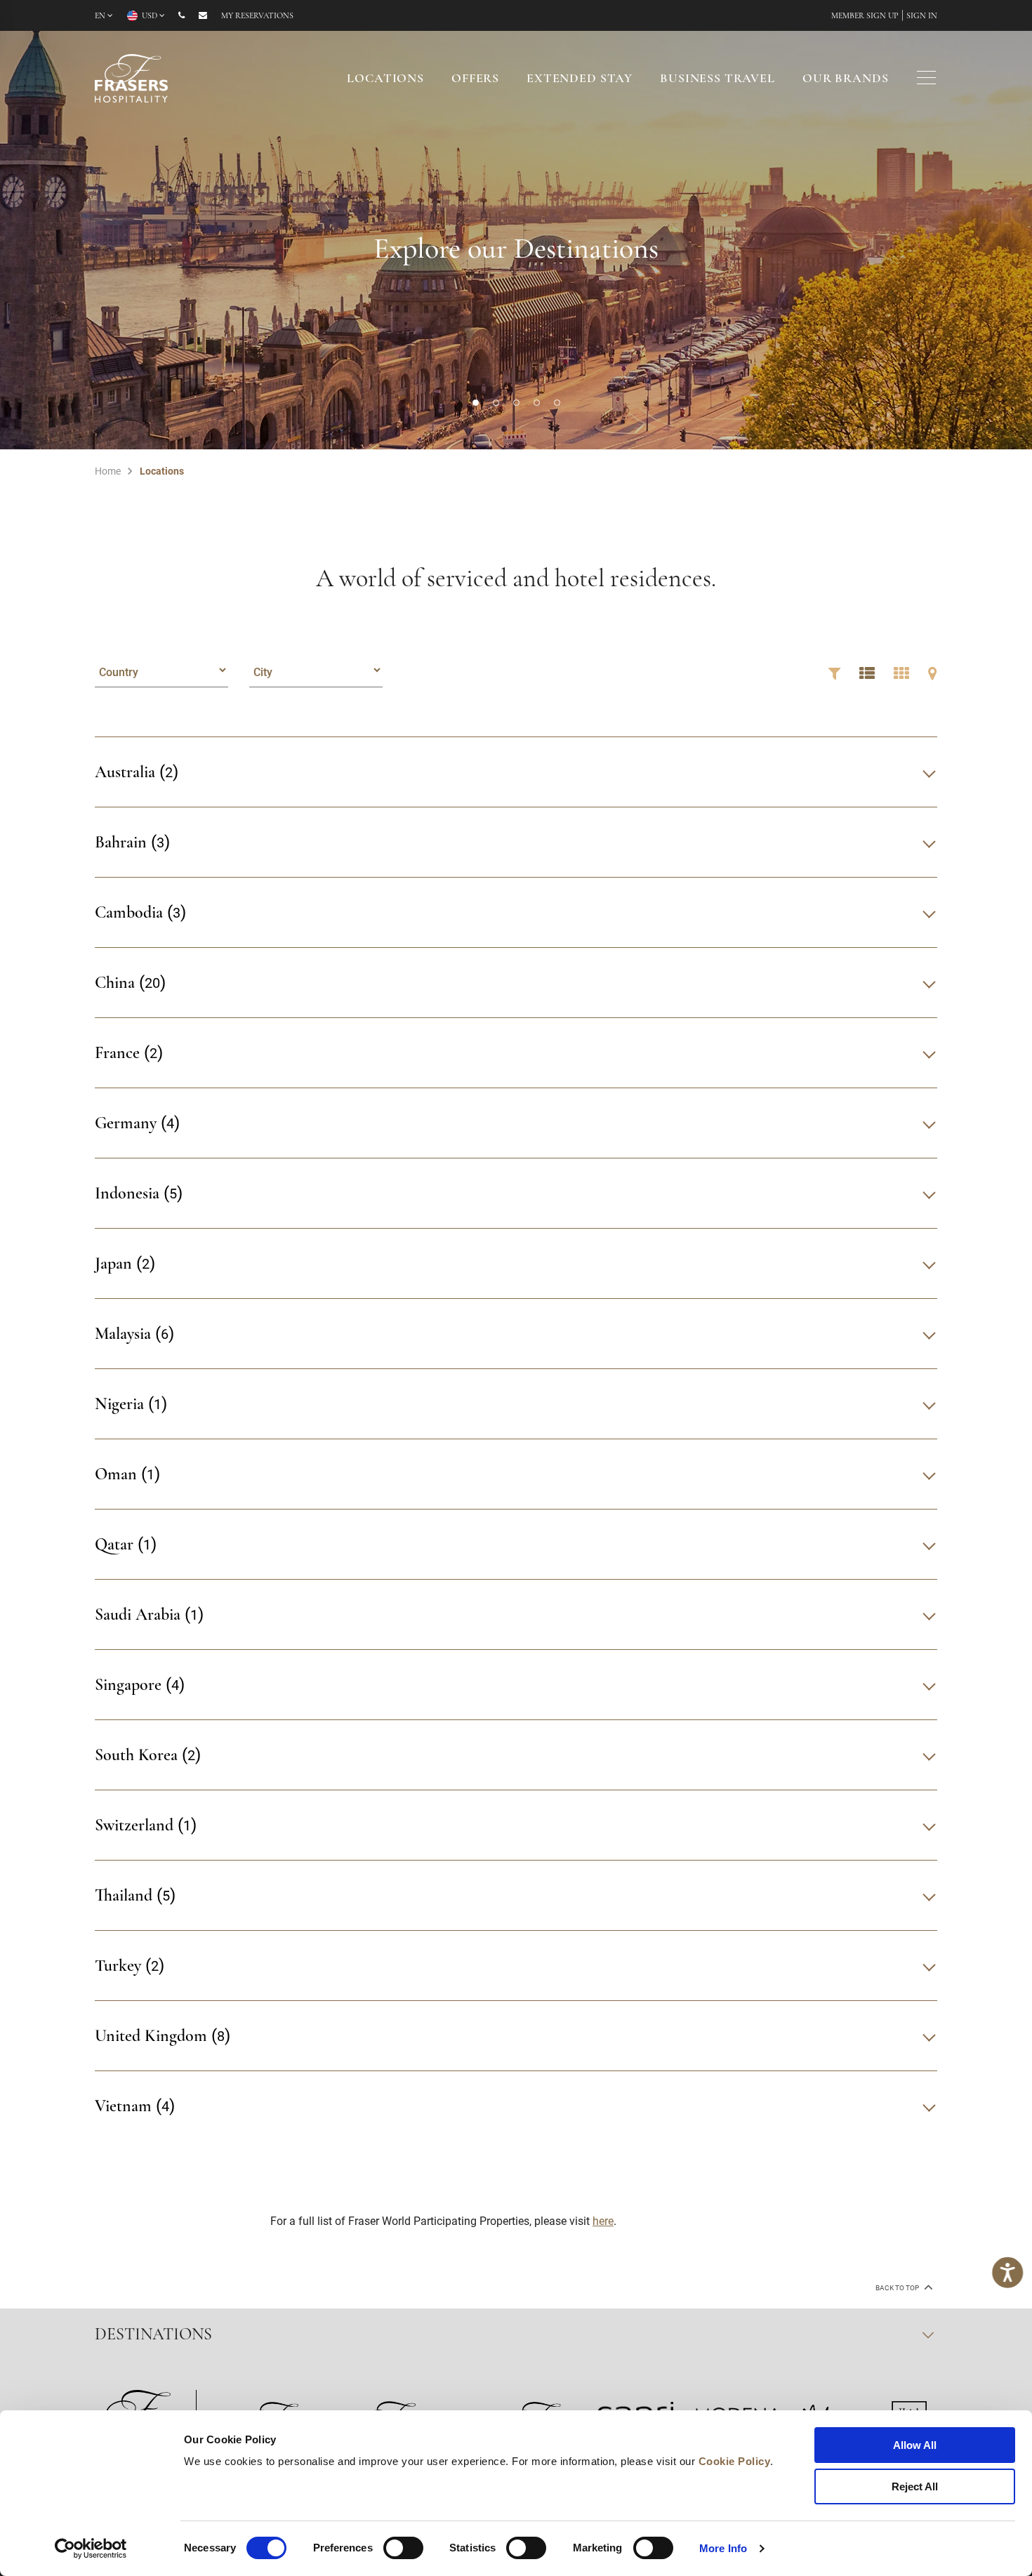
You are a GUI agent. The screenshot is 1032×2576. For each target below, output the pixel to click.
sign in (922, 16)
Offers (475, 79)
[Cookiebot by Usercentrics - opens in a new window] (91, 2549)
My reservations (257, 16)
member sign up (865, 16)
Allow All (915, 2445)
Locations (385, 79)
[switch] (403, 2548)
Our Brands (846, 79)
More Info (723, 2548)
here (603, 2220)
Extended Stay (580, 79)
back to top (898, 2288)
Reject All (915, 2486)
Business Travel (717, 79)
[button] (476, 403)
